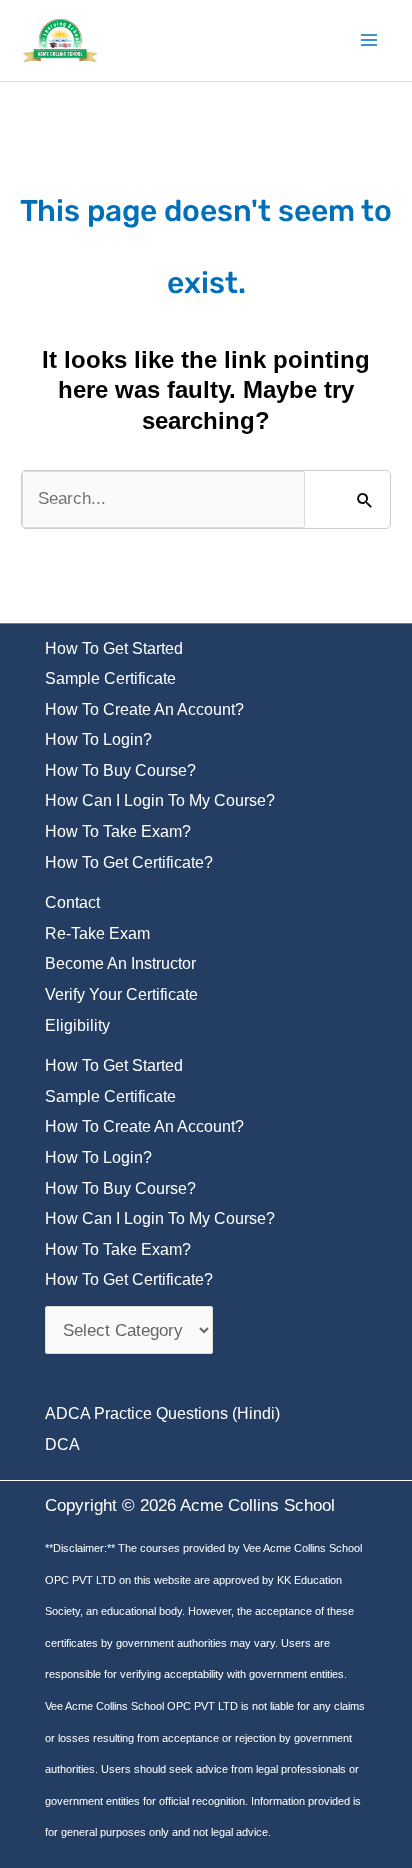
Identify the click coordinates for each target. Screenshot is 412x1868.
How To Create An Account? (144, 709)
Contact (72, 902)
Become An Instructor (120, 963)
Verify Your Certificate (121, 994)
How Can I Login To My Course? (160, 800)
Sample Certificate (110, 678)
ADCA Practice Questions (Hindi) (162, 1413)
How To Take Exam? (118, 831)
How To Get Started (114, 648)
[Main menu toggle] (370, 41)
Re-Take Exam (97, 933)
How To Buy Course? (120, 770)
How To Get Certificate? (129, 862)
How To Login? (98, 739)
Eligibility (77, 1025)
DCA (62, 1444)
